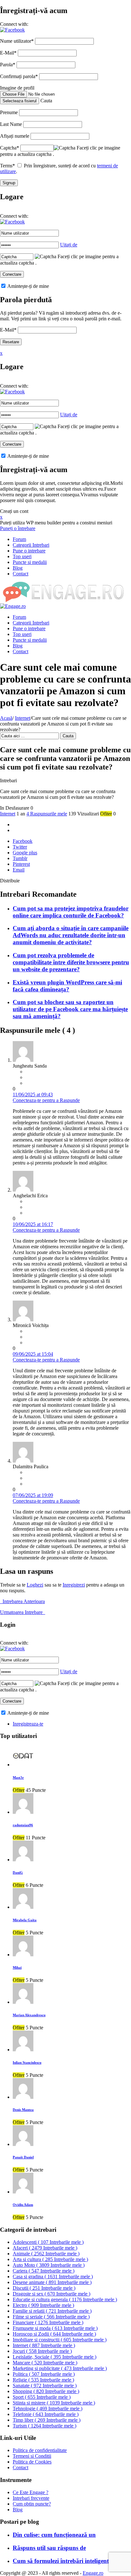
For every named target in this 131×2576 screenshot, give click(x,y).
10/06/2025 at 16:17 (33, 1224)
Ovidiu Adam (23, 2205)
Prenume (9, 112)
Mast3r (18, 1777)
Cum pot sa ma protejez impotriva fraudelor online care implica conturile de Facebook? (71, 912)
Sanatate (45, 2386)
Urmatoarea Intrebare (23, 1612)
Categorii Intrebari (31, 545)
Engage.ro (93, 2573)
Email (19, 870)
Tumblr (20, 858)
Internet (23, 718)
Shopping (46, 2391)
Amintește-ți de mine (28, 286)
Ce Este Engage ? (31, 2492)
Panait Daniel (23, 2157)
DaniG (18, 1872)
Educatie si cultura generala (65, 2299)
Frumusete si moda (55, 2328)
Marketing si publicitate (60, 2368)
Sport (42, 2397)
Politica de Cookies (32, 2462)
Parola (8, 65)
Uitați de (69, 245)
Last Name (11, 124)
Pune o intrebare (29, 551)
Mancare (45, 2363)
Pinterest (21, 864)
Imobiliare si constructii (60, 2340)
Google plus (25, 853)
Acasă (6, 718)
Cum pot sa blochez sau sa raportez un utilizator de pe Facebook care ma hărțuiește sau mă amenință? (70, 1009)
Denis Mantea (23, 2110)
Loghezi (35, 1585)
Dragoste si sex (52, 2294)
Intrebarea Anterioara (22, 1601)
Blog (18, 568)
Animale (46, 2254)
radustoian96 (23, 1825)
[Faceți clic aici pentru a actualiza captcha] (65, 148)
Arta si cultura (50, 2259)
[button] (12, 30)
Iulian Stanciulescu (27, 2062)
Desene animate (52, 2282)
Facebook (23, 841)
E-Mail (8, 53)
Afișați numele (15, 136)
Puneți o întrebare (18, 528)
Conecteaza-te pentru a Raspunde (46, 1100)
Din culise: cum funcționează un (54, 2535)
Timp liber (47, 2420)
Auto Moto (49, 2265)
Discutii (44, 2288)
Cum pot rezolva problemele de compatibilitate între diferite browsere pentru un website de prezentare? (71, 962)
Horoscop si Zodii (54, 2334)
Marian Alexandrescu (29, 2015)
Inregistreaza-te (28, 1724)
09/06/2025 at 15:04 (33, 1354)
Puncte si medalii (30, 562)
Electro (43, 2305)
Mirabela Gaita (25, 1920)
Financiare (48, 2322)
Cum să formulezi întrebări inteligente (62, 2561)
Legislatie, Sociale (55, 2357)
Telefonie (46, 2414)
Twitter (20, 847)
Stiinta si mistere (54, 2403)
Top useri (22, 556)
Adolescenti (48, 2242)
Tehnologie (48, 2408)
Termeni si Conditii (32, 2456)
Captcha (10, 148)
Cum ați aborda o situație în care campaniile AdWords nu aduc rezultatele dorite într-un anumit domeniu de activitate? (71, 935)
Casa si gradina (53, 2277)
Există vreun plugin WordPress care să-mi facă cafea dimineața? (67, 986)
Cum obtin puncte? (32, 2504)
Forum (19, 539)
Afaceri (45, 2248)
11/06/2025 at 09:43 (33, 1095)
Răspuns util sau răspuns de (49, 2548)
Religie (43, 2380)
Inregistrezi (74, 1585)
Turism (45, 2426)
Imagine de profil (17, 88)
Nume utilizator (17, 41)
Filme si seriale (51, 2317)
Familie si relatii (52, 2311)
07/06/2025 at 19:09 (33, 1495)
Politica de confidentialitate (40, 2450)
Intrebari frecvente (31, 2498)
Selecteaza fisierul (20, 101)
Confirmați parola (19, 76)
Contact (21, 574)
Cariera (44, 2271)
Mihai (17, 1967)
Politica (44, 2374)
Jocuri (42, 2351)
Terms (7, 166)
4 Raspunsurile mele (47, 814)
